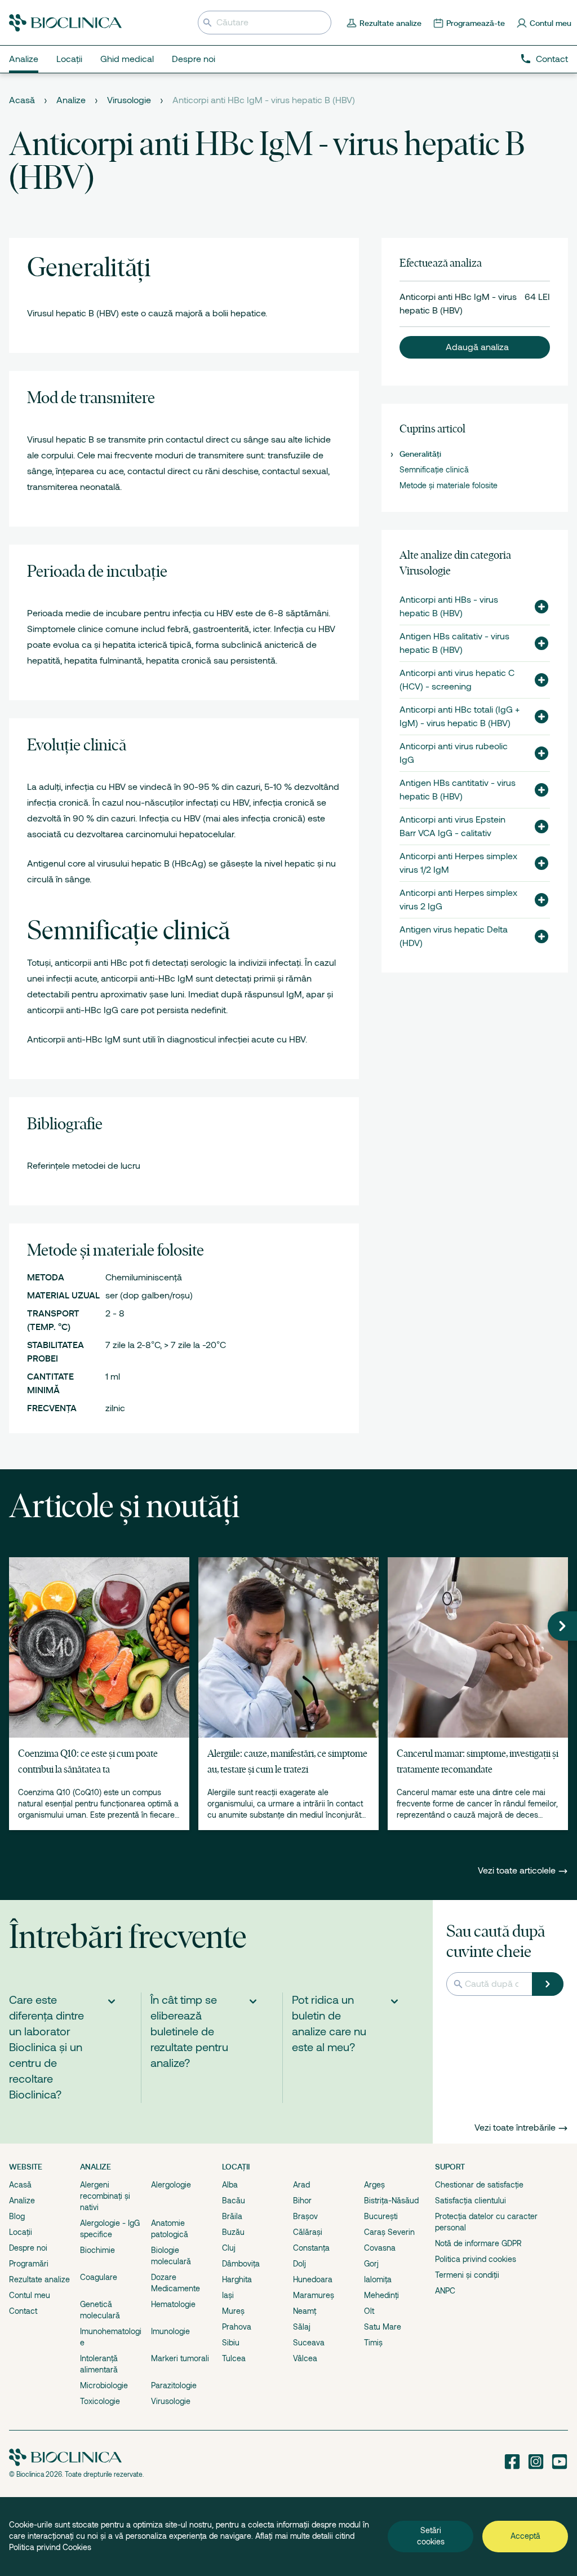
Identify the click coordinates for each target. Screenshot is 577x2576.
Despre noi (28, 2248)
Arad (301, 2185)
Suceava (309, 2343)
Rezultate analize (39, 2279)
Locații (21, 2232)
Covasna (380, 2248)
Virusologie (129, 100)
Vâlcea (305, 2358)
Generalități (420, 454)
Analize (71, 100)
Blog (17, 2216)
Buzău (233, 2232)
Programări (29, 2264)
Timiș (373, 2343)
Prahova (237, 2327)
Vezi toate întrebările (515, 2128)
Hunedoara (313, 2279)
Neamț (305, 2311)
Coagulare (99, 2277)
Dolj (299, 2264)
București (381, 2216)
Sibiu (231, 2343)
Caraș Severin (389, 2232)
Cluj (229, 2248)
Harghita (237, 2279)
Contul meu (30, 2295)
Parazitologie (174, 2385)
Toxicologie (100, 2401)
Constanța (311, 2248)
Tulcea (234, 2358)
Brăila (232, 2216)
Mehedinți (381, 2295)
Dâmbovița (241, 2264)
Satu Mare (383, 2327)
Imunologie (170, 2331)
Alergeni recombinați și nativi (105, 2196)
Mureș (233, 2311)
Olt (369, 2311)
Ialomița (378, 2279)
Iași (228, 2295)
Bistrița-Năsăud (391, 2201)
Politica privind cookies (476, 2259)
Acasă (22, 100)
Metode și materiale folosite (449, 485)
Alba (230, 2185)
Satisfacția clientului (471, 2201)
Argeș (374, 2185)
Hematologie (173, 2304)
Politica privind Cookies (50, 2547)
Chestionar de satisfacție (479, 2185)
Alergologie (171, 2185)
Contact (552, 59)
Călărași (308, 2232)
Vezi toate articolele (518, 1871)
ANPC (445, 2291)
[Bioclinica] (65, 23)
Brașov (305, 2216)
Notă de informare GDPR (478, 2243)
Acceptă (525, 2536)
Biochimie (97, 2250)
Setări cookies (431, 2536)
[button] (475, 347)
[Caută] (548, 1984)
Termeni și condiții (467, 2275)
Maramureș (314, 2295)
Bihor (302, 2201)
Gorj (371, 2264)
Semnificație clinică (434, 470)
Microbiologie (104, 2385)
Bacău (234, 2201)
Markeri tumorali (180, 2358)
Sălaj (302, 2327)
